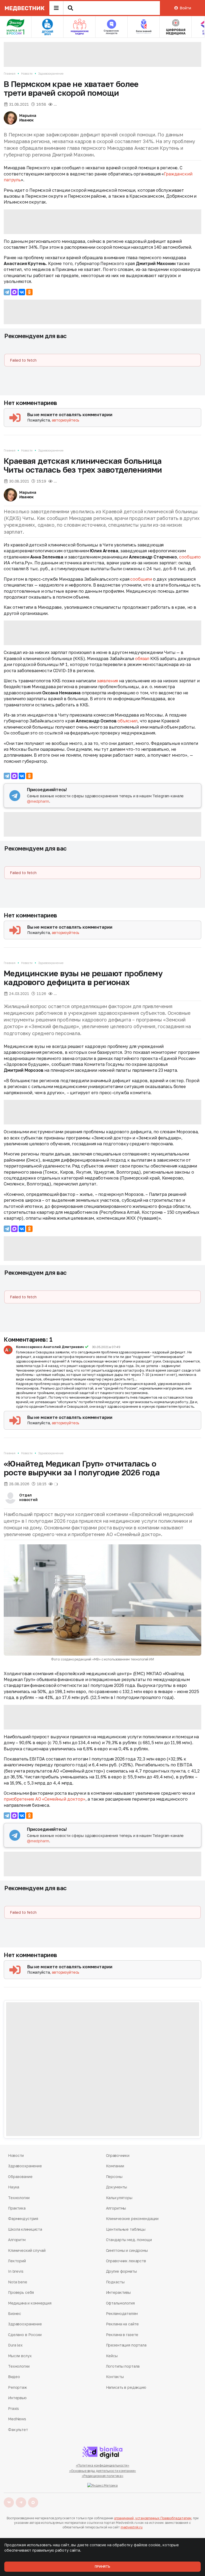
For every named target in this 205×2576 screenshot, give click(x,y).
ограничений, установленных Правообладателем (153, 2518)
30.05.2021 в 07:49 (106, 1347)
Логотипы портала (123, 2366)
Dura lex (15, 2345)
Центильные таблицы (126, 2229)
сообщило (190, 557)
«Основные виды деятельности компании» (103, 2471)
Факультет (18, 2430)
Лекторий (17, 2261)
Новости (27, 73)
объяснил (127, 721)
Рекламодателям (122, 2313)
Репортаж (17, 2387)
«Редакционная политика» (102, 2476)
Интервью (17, 2398)
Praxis (13, 2408)
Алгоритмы (116, 2208)
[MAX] (14, 292)
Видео (14, 2377)
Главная (10, 73)
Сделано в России (25, 2335)
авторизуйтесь (66, 420)
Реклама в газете (122, 2335)
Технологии (19, 2198)
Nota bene (18, 2282)
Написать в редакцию (126, 2387)
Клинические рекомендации (132, 2219)
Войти (185, 8)
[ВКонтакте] (22, 292)
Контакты (115, 2377)
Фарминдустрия (23, 2219)
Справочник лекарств (126, 2261)
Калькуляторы (119, 2198)
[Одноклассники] (29, 292)
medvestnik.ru (132, 2527)
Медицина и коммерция (30, 2303)
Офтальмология (120, 2303)
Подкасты (115, 2282)
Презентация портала (126, 2345)
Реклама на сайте (123, 2324)
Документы (117, 2187)
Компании (115, 2166)
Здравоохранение (51, 73)
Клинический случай (27, 2250)
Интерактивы (118, 2292)
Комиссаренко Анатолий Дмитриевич (50, 1347)
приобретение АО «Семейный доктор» (45, 1799)
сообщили (141, 579)
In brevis (16, 2271)
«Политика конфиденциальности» (103, 2465)
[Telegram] (7, 292)
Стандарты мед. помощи (129, 2240)
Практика (17, 2208)
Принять (102, 2567)
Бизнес (15, 2313)
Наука (14, 2187)
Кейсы (112, 2356)
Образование (20, 2177)
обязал (142, 659)
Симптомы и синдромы (127, 2250)
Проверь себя (21, 2292)
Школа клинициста (25, 2229)
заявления (108, 681)
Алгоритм (17, 2240)
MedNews (17, 2419)
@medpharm (38, 801)
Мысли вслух (20, 2356)
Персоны (114, 2177)
